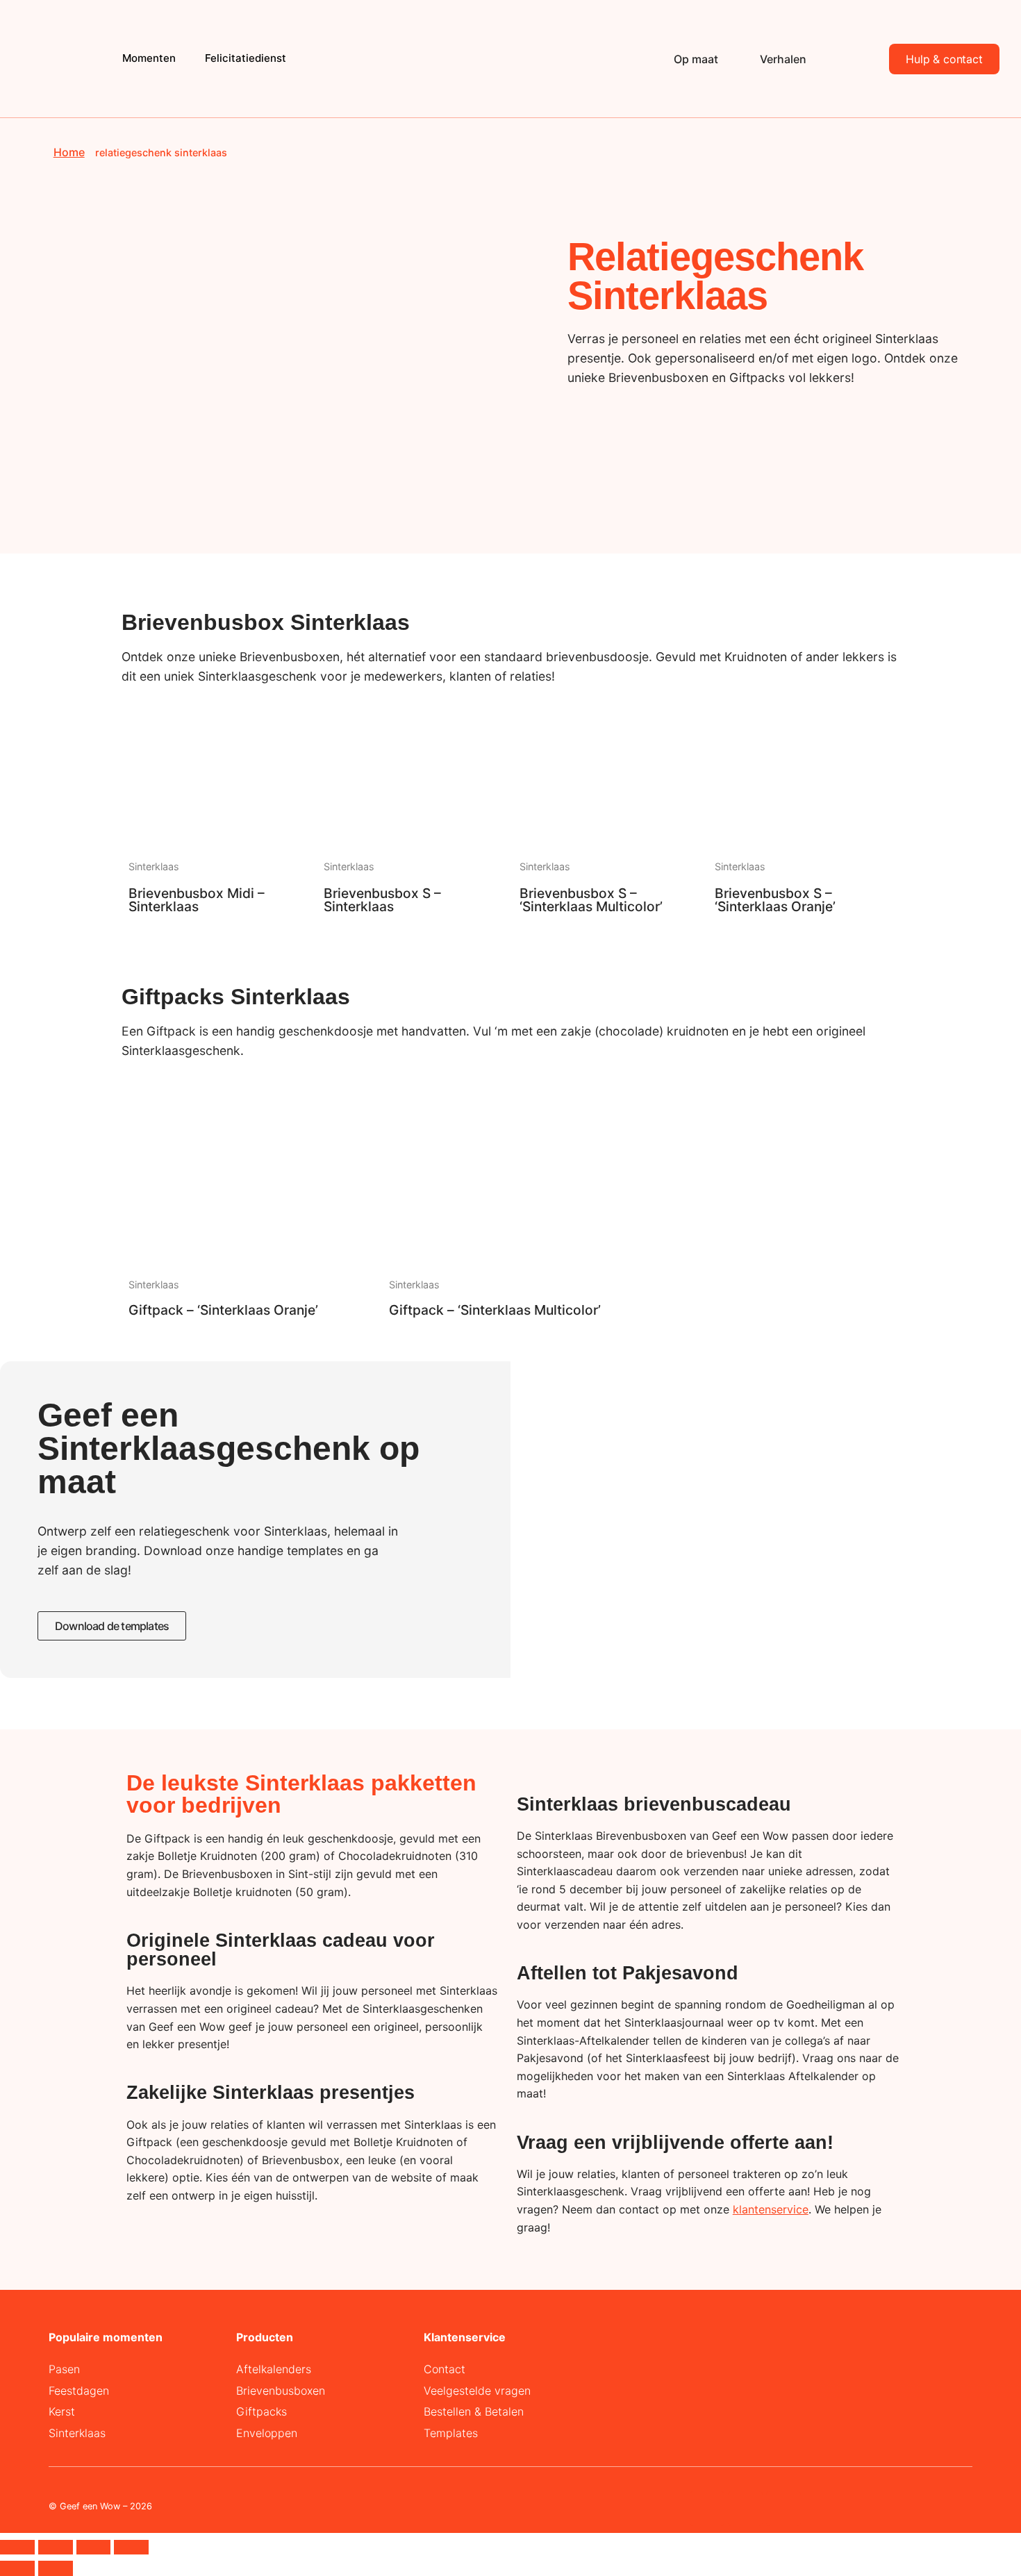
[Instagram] (745, 2509)
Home (69, 152)
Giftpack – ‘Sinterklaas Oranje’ (223, 1310)
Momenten (149, 58)
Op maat (696, 59)
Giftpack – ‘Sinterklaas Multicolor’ (495, 1310)
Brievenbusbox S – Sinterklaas (382, 900)
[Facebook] (783, 2509)
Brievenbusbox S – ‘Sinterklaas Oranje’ (775, 900)
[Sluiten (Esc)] (131, 2548)
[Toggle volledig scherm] (56, 2548)
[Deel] (94, 2548)
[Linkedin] (707, 2509)
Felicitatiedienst (246, 58)
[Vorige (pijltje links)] (17, 2568)
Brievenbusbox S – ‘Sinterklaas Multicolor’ (591, 900)
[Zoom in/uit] (17, 2548)
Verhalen (783, 59)
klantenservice (771, 2209)
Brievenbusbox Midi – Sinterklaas (197, 900)
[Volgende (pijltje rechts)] (56, 2568)
